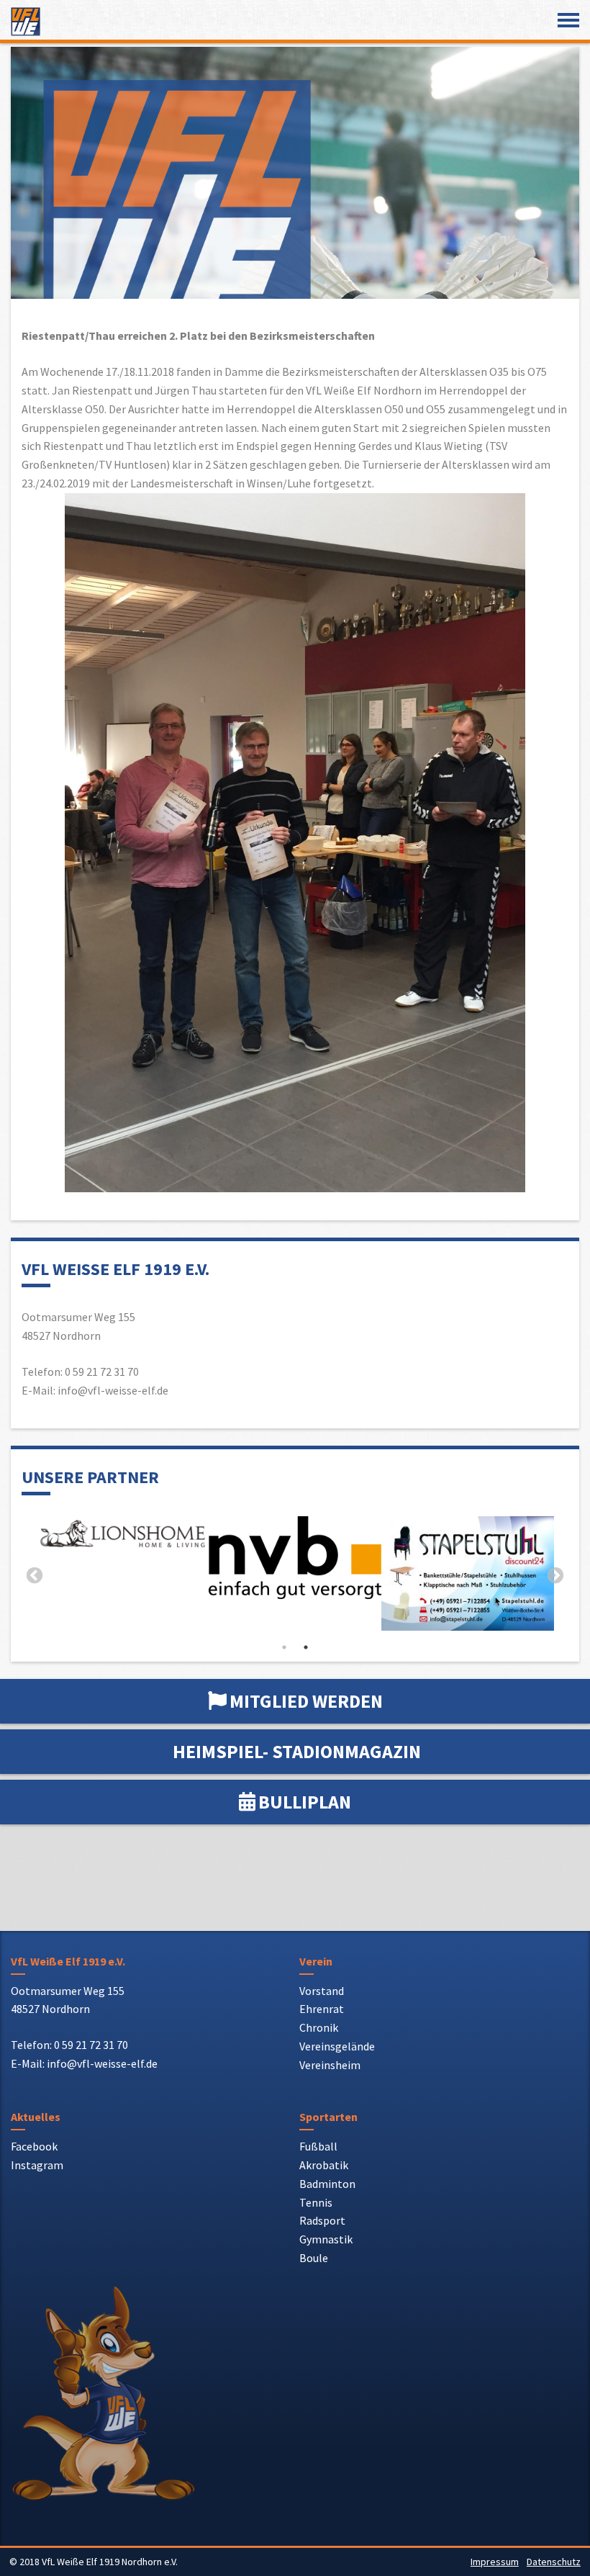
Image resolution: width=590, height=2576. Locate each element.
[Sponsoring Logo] (436, 1536)
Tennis (316, 2202)
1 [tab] (284, 1647)
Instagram (37, 2165)
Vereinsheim (330, 2065)
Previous (35, 1576)
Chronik (319, 2027)
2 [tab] (306, 1647)
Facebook (34, 2146)
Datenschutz (554, 2562)
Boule (314, 2258)
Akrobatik (324, 2165)
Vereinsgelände (337, 2046)
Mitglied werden (306, 1701)
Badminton (327, 2184)
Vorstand (322, 1991)
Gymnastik (326, 2239)
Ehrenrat (322, 2009)
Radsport (322, 2220)
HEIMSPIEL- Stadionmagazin (297, 1751)
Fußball (318, 2146)
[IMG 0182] (91, 1573)
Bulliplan (305, 1802)
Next (555, 1576)
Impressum (495, 2562)
